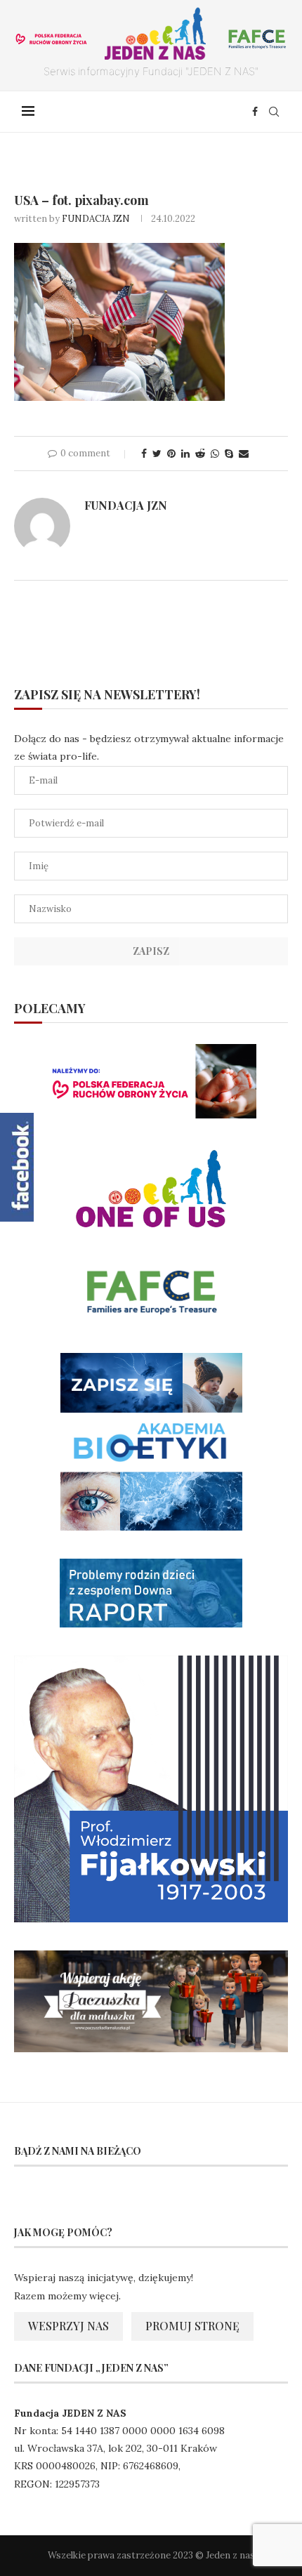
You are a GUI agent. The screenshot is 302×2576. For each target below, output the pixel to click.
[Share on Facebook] (144, 454)
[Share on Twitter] (157, 454)
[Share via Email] (244, 454)
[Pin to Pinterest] (171, 454)
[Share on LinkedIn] (185, 454)
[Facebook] (255, 112)
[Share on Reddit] (200, 454)
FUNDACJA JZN (96, 219)
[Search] (274, 112)
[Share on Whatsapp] (215, 454)
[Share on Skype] (229, 454)
